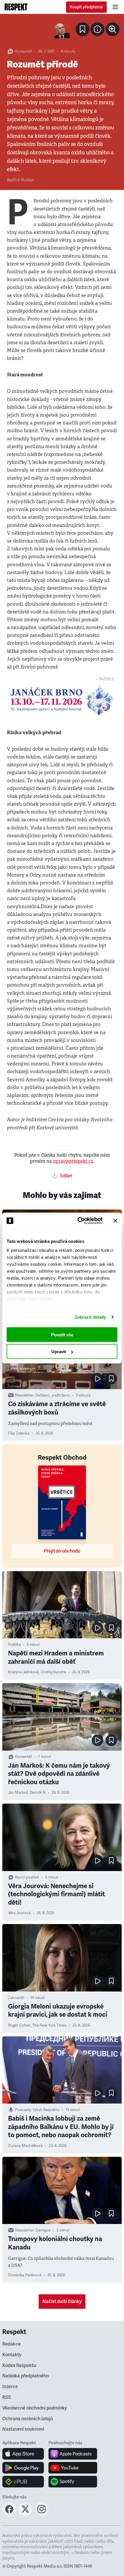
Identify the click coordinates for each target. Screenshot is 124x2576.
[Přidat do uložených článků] (111, 1379)
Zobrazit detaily (91, 1317)
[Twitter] (25, 2514)
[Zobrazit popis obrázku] (97, 29)
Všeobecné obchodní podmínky (35, 2408)
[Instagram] (42, 2514)
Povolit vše (62, 1334)
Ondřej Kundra (53, 1672)
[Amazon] (23, 2482)
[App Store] (23, 2454)
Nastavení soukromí (23, 2429)
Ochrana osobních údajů (28, 2419)
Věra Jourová (19, 1913)
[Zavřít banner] (115, 1221)
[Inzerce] (62, 700)
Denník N (38, 1793)
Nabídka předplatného (26, 2376)
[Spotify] (73, 2482)
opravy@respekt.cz (73, 1161)
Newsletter (24, 1395)
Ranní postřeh (27, 1877)
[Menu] (115, 7)
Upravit (59, 1352)
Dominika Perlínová (25, 2275)
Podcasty (23, 2110)
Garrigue (43, 2230)
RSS (7, 2397)
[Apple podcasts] (73, 2454)
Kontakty (12, 2355)
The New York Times (49, 2025)
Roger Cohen (19, 2025)
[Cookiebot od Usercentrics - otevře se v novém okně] (78, 1221)
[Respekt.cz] (16, 7)
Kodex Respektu (19, 2366)
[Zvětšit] (62, 30)
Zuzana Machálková (25, 2146)
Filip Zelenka (19, 1433)
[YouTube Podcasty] (73, 2468)
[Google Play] (23, 2468)
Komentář (24, 52)
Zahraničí (16, 1998)
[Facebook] (9, 2514)
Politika (14, 1645)
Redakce (12, 2344)
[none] (112, 29)
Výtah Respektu (46, 2110)
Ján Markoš (18, 1793)
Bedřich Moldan (21, 180)
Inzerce (10, 2387)
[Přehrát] (97, 1379)
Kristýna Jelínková (24, 1672)
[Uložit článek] (82, 29)
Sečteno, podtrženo (53, 1395)
